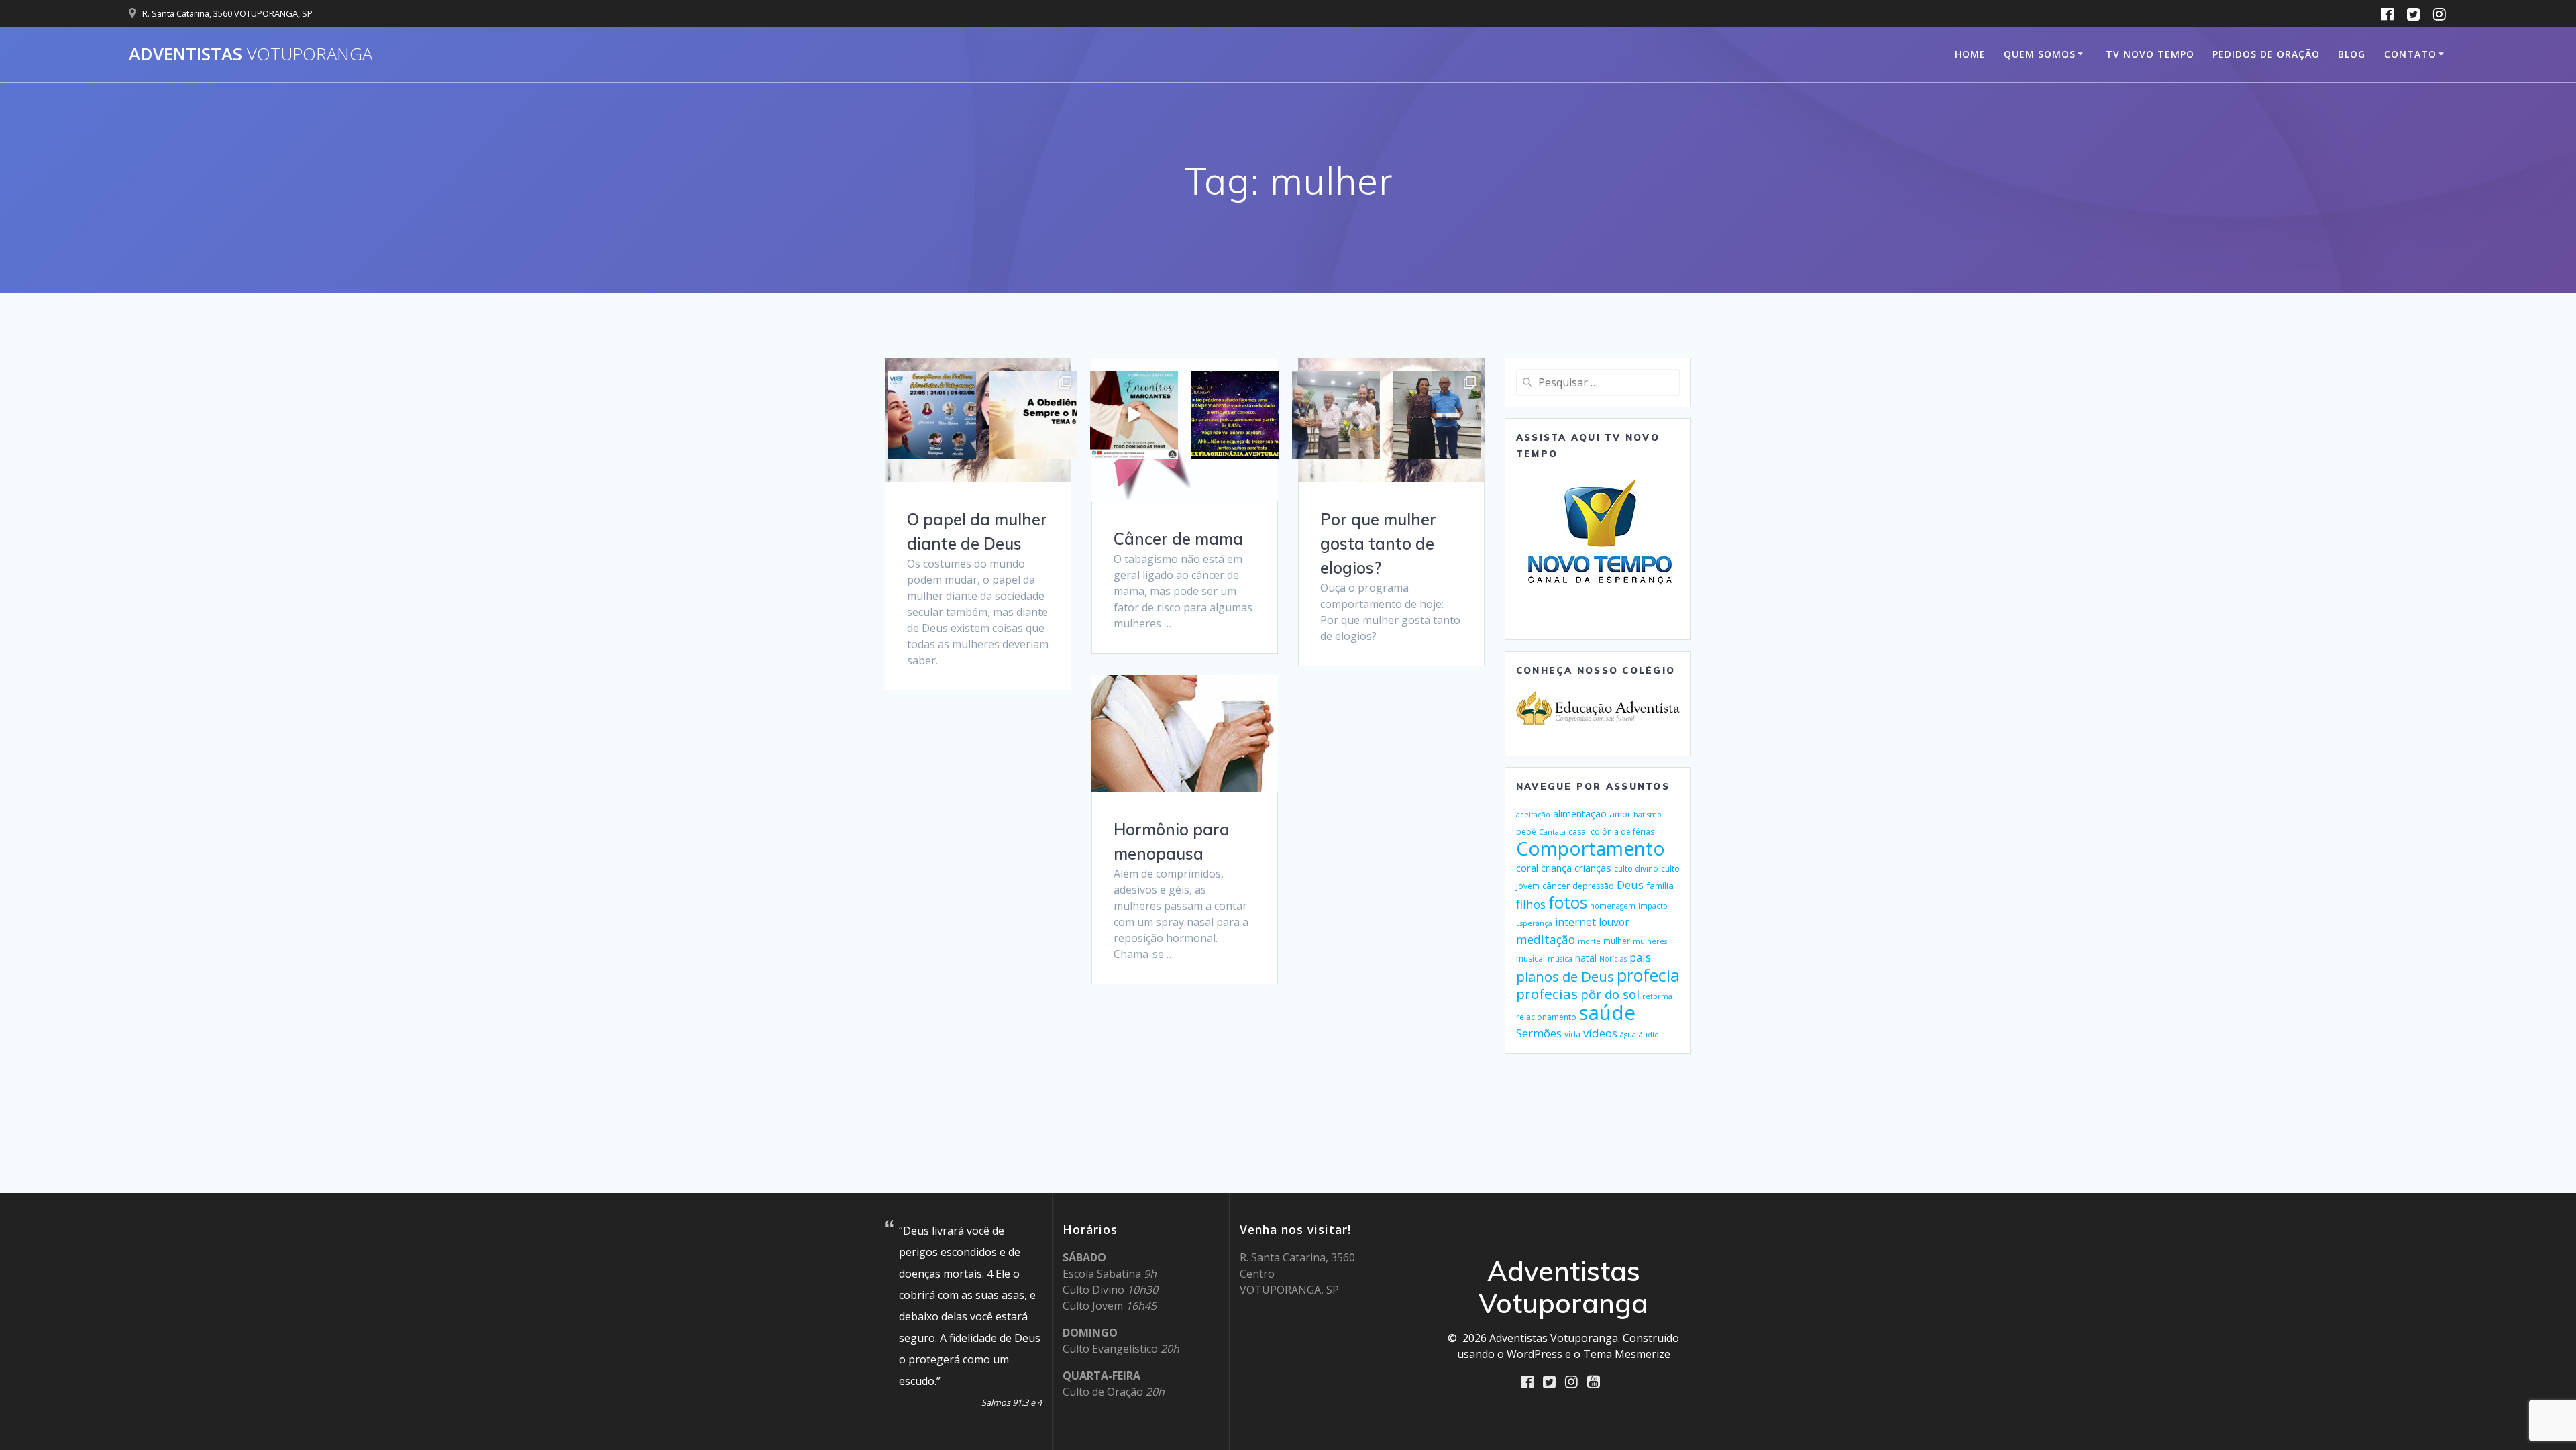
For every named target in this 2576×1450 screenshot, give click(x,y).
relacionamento (1546, 1017)
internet (1575, 922)
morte (1589, 941)
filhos (1531, 904)
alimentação (1580, 814)
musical (1531, 959)
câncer (1556, 886)
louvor (1614, 922)
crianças (1593, 868)
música (1560, 959)
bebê (1526, 832)
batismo (1648, 815)
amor (1620, 814)
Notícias (1613, 959)
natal (1586, 958)
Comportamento (1591, 848)
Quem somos (2040, 54)
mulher (1617, 941)
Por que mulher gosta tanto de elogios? (1378, 543)
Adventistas (251, 54)
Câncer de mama (1178, 539)
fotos (1568, 902)
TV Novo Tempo (2150, 54)
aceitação (1533, 815)
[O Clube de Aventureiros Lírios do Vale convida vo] (1235, 415)
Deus (1630, 885)
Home (1970, 54)
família (1660, 886)
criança (1556, 868)
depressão (1593, 886)
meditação (1546, 939)
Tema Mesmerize (1627, 1354)
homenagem (1613, 906)
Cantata (1552, 832)
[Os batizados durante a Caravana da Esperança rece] (1437, 415)
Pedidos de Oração (2266, 54)
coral (1527, 868)
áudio (1649, 1035)
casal (1578, 832)
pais (1640, 957)
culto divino (1636, 869)
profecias (1547, 994)
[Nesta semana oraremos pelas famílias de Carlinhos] (1336, 415)
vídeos (1600, 1033)
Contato (2410, 54)
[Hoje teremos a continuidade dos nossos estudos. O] (1033, 415)
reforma (1657, 996)
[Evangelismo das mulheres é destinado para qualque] (932, 415)
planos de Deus (1565, 976)
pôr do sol (1610, 994)
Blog (2352, 54)
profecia (1648, 975)
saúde (1607, 1013)
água (1628, 1035)
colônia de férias (1622, 832)
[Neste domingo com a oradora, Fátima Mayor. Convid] (1134, 415)
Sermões (1539, 1033)
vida (1572, 1034)
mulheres (1650, 941)
